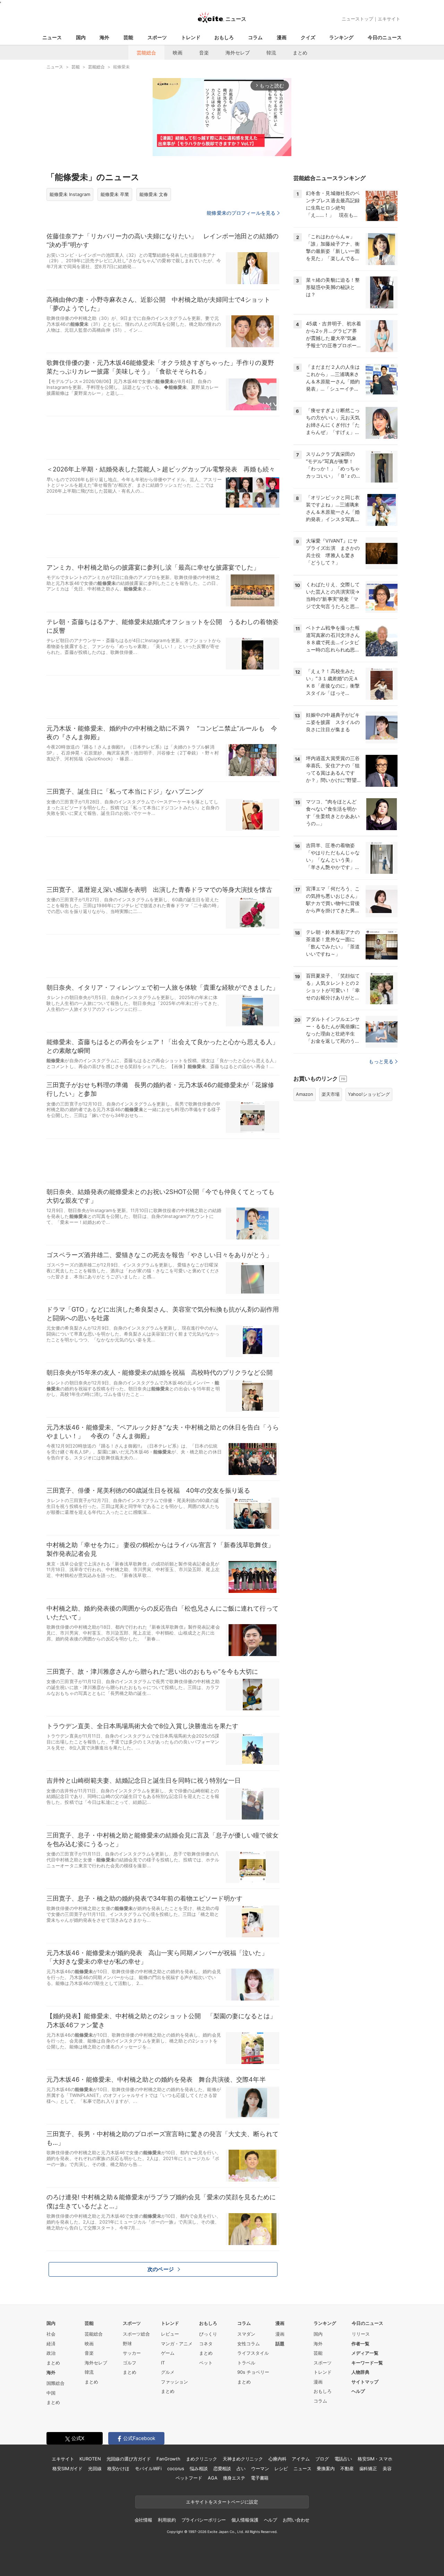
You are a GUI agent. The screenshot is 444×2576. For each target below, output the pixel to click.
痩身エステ (234, 2478)
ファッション (174, 2382)
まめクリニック (202, 2459)
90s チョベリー (253, 2372)
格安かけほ (118, 2468)
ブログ (322, 2459)
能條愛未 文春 (154, 194)
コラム (255, 37)
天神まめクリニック (243, 2459)
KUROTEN (90, 2459)
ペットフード (189, 2478)
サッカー (132, 2353)
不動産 (347, 2468)
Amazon (305, 1094)
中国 (51, 2393)
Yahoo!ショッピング (369, 1094)
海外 (104, 37)
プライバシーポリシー (204, 2520)
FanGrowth (168, 2459)
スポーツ (157, 37)
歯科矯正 (368, 2468)
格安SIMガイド (67, 2468)
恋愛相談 (222, 2468)
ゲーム (168, 2353)
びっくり (208, 2334)
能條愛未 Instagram (70, 194)
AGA (213, 2478)
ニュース (52, 37)
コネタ (206, 2344)
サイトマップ (365, 2382)
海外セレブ (238, 53)
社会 (51, 2334)
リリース (361, 2334)
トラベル (246, 2363)
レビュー (170, 2334)
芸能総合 (146, 53)
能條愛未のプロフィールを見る (241, 213)
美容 (387, 2468)
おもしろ (224, 37)
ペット (206, 2363)
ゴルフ (130, 2363)
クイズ (308, 37)
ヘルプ (358, 2391)
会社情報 (143, 2520)
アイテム (301, 2459)
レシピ (281, 2468)
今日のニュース (385, 37)
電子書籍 (260, 2478)
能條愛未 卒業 (115, 194)
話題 (280, 2344)
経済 (51, 2344)
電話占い (343, 2459)
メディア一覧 (365, 2353)
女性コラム (249, 2344)
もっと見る (381, 1061)
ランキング (341, 37)
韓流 (271, 53)
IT (163, 2363)
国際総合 (55, 2383)
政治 (51, 2353)
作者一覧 (360, 2344)
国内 (81, 37)
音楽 (204, 53)
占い (241, 2468)
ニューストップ (357, 19)
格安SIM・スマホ (375, 2459)
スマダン (246, 2334)
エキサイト (389, 19)
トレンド (191, 37)
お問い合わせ (296, 2520)
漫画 (282, 37)
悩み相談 (199, 2468)
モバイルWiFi (148, 2468)
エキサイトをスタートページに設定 (222, 2502)
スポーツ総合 (136, 2334)
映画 (178, 53)
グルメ (168, 2372)
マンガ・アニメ (177, 2344)
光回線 (95, 2468)
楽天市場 (331, 1094)
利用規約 (167, 2520)
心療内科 (277, 2459)
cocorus (176, 2468)
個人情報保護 (245, 2520)
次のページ (161, 2269)
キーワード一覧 (367, 2363)
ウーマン (260, 2468)
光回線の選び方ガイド (129, 2459)
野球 (127, 2344)
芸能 (128, 37)
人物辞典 (360, 2372)
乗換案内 (326, 2468)
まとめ (300, 53)
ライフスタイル (253, 2353)
